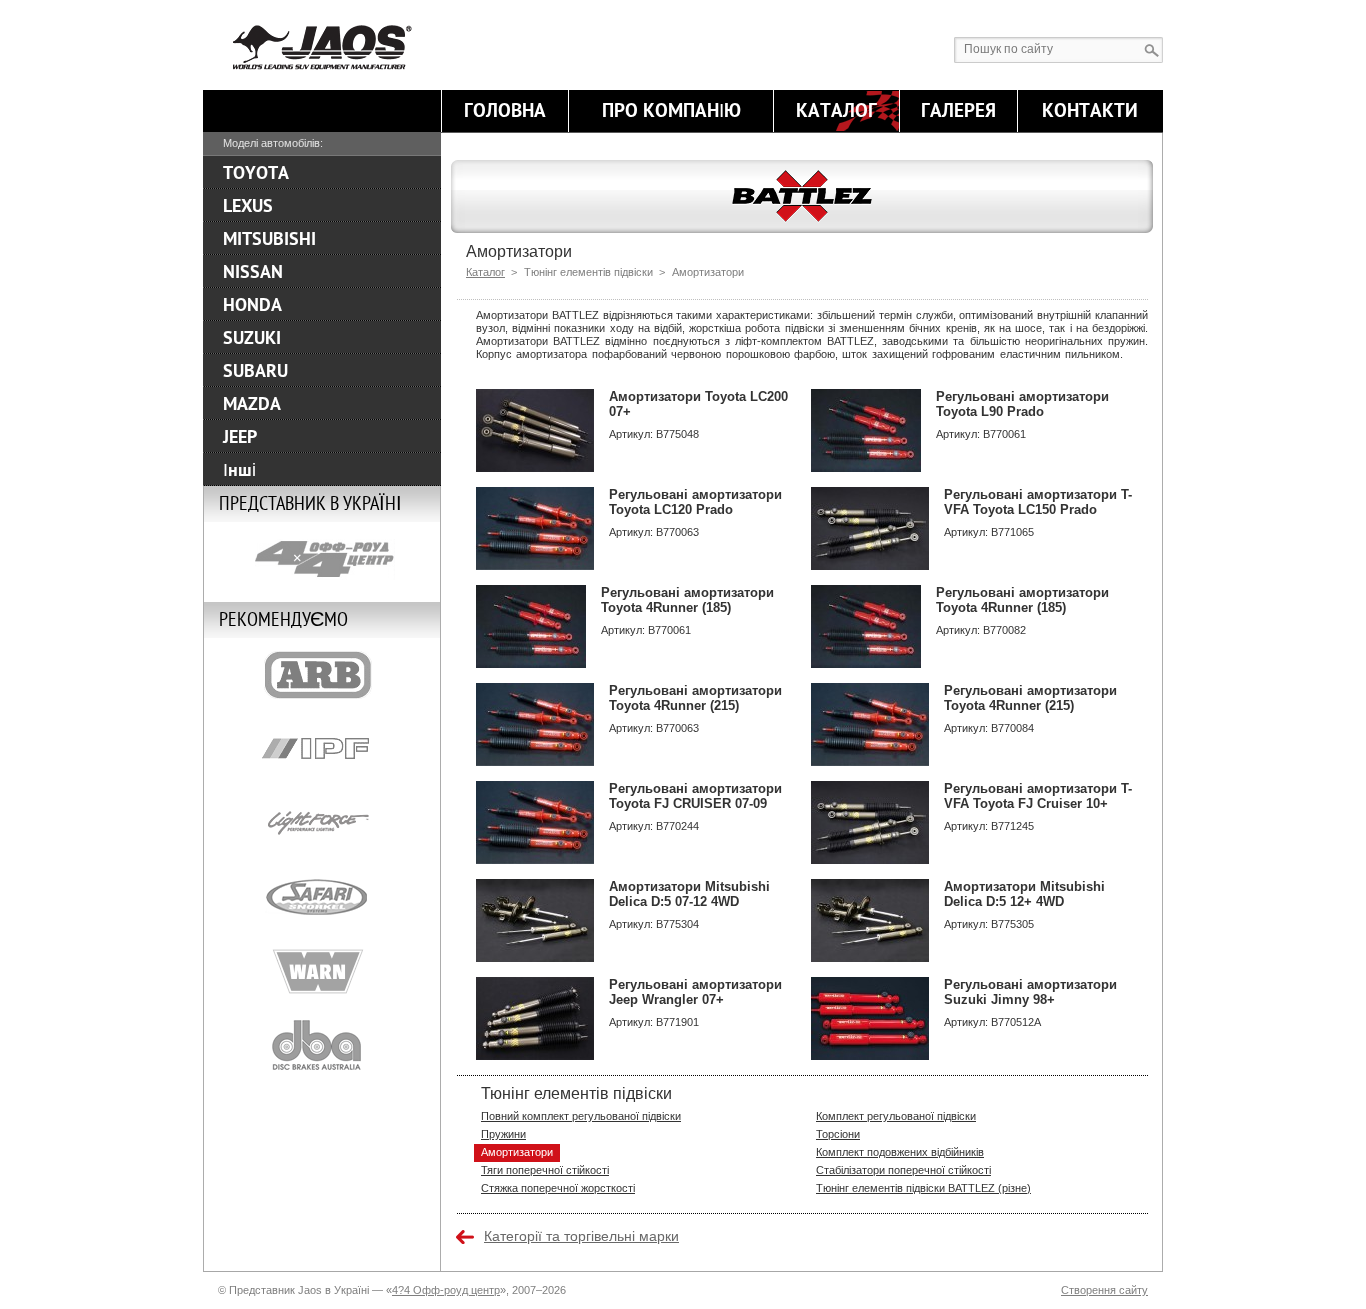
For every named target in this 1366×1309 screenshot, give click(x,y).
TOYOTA (256, 173)
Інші (239, 470)
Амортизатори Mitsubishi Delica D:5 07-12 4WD (689, 894)
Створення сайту (1104, 1290)
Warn (322, 971)
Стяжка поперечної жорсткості (558, 1188)
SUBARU (255, 371)
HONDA (252, 305)
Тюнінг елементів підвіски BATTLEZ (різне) (923, 1188)
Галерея (958, 111)
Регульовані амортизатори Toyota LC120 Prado (695, 502)
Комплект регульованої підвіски (896, 1116)
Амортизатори (517, 1152)
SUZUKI (252, 338)
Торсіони (838, 1134)
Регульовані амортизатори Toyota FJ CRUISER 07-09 (695, 796)
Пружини (503, 1134)
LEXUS (248, 206)
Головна (505, 111)
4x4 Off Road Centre (322, 559)
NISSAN (253, 272)
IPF (322, 749)
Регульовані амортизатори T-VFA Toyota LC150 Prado (1038, 502)
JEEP (240, 437)
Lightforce (322, 823)
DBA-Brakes (322, 1045)
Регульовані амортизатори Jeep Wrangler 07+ (695, 992)
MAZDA (252, 404)
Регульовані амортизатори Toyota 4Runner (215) (695, 698)
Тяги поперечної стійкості (545, 1170)
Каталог (836, 111)
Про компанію (671, 111)
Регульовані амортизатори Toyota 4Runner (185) (687, 600)
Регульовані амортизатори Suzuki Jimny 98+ (1030, 992)
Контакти (1090, 111)
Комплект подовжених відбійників (900, 1152)
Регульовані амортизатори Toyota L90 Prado (1022, 404)
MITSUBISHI (269, 239)
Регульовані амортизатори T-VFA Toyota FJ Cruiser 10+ (1038, 796)
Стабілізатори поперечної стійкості (903, 1170)
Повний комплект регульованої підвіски (581, 1116)
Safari (322, 897)
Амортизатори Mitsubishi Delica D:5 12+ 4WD (1024, 894)
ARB (322, 675)
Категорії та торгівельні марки (581, 1236)
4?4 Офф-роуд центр (446, 1290)
